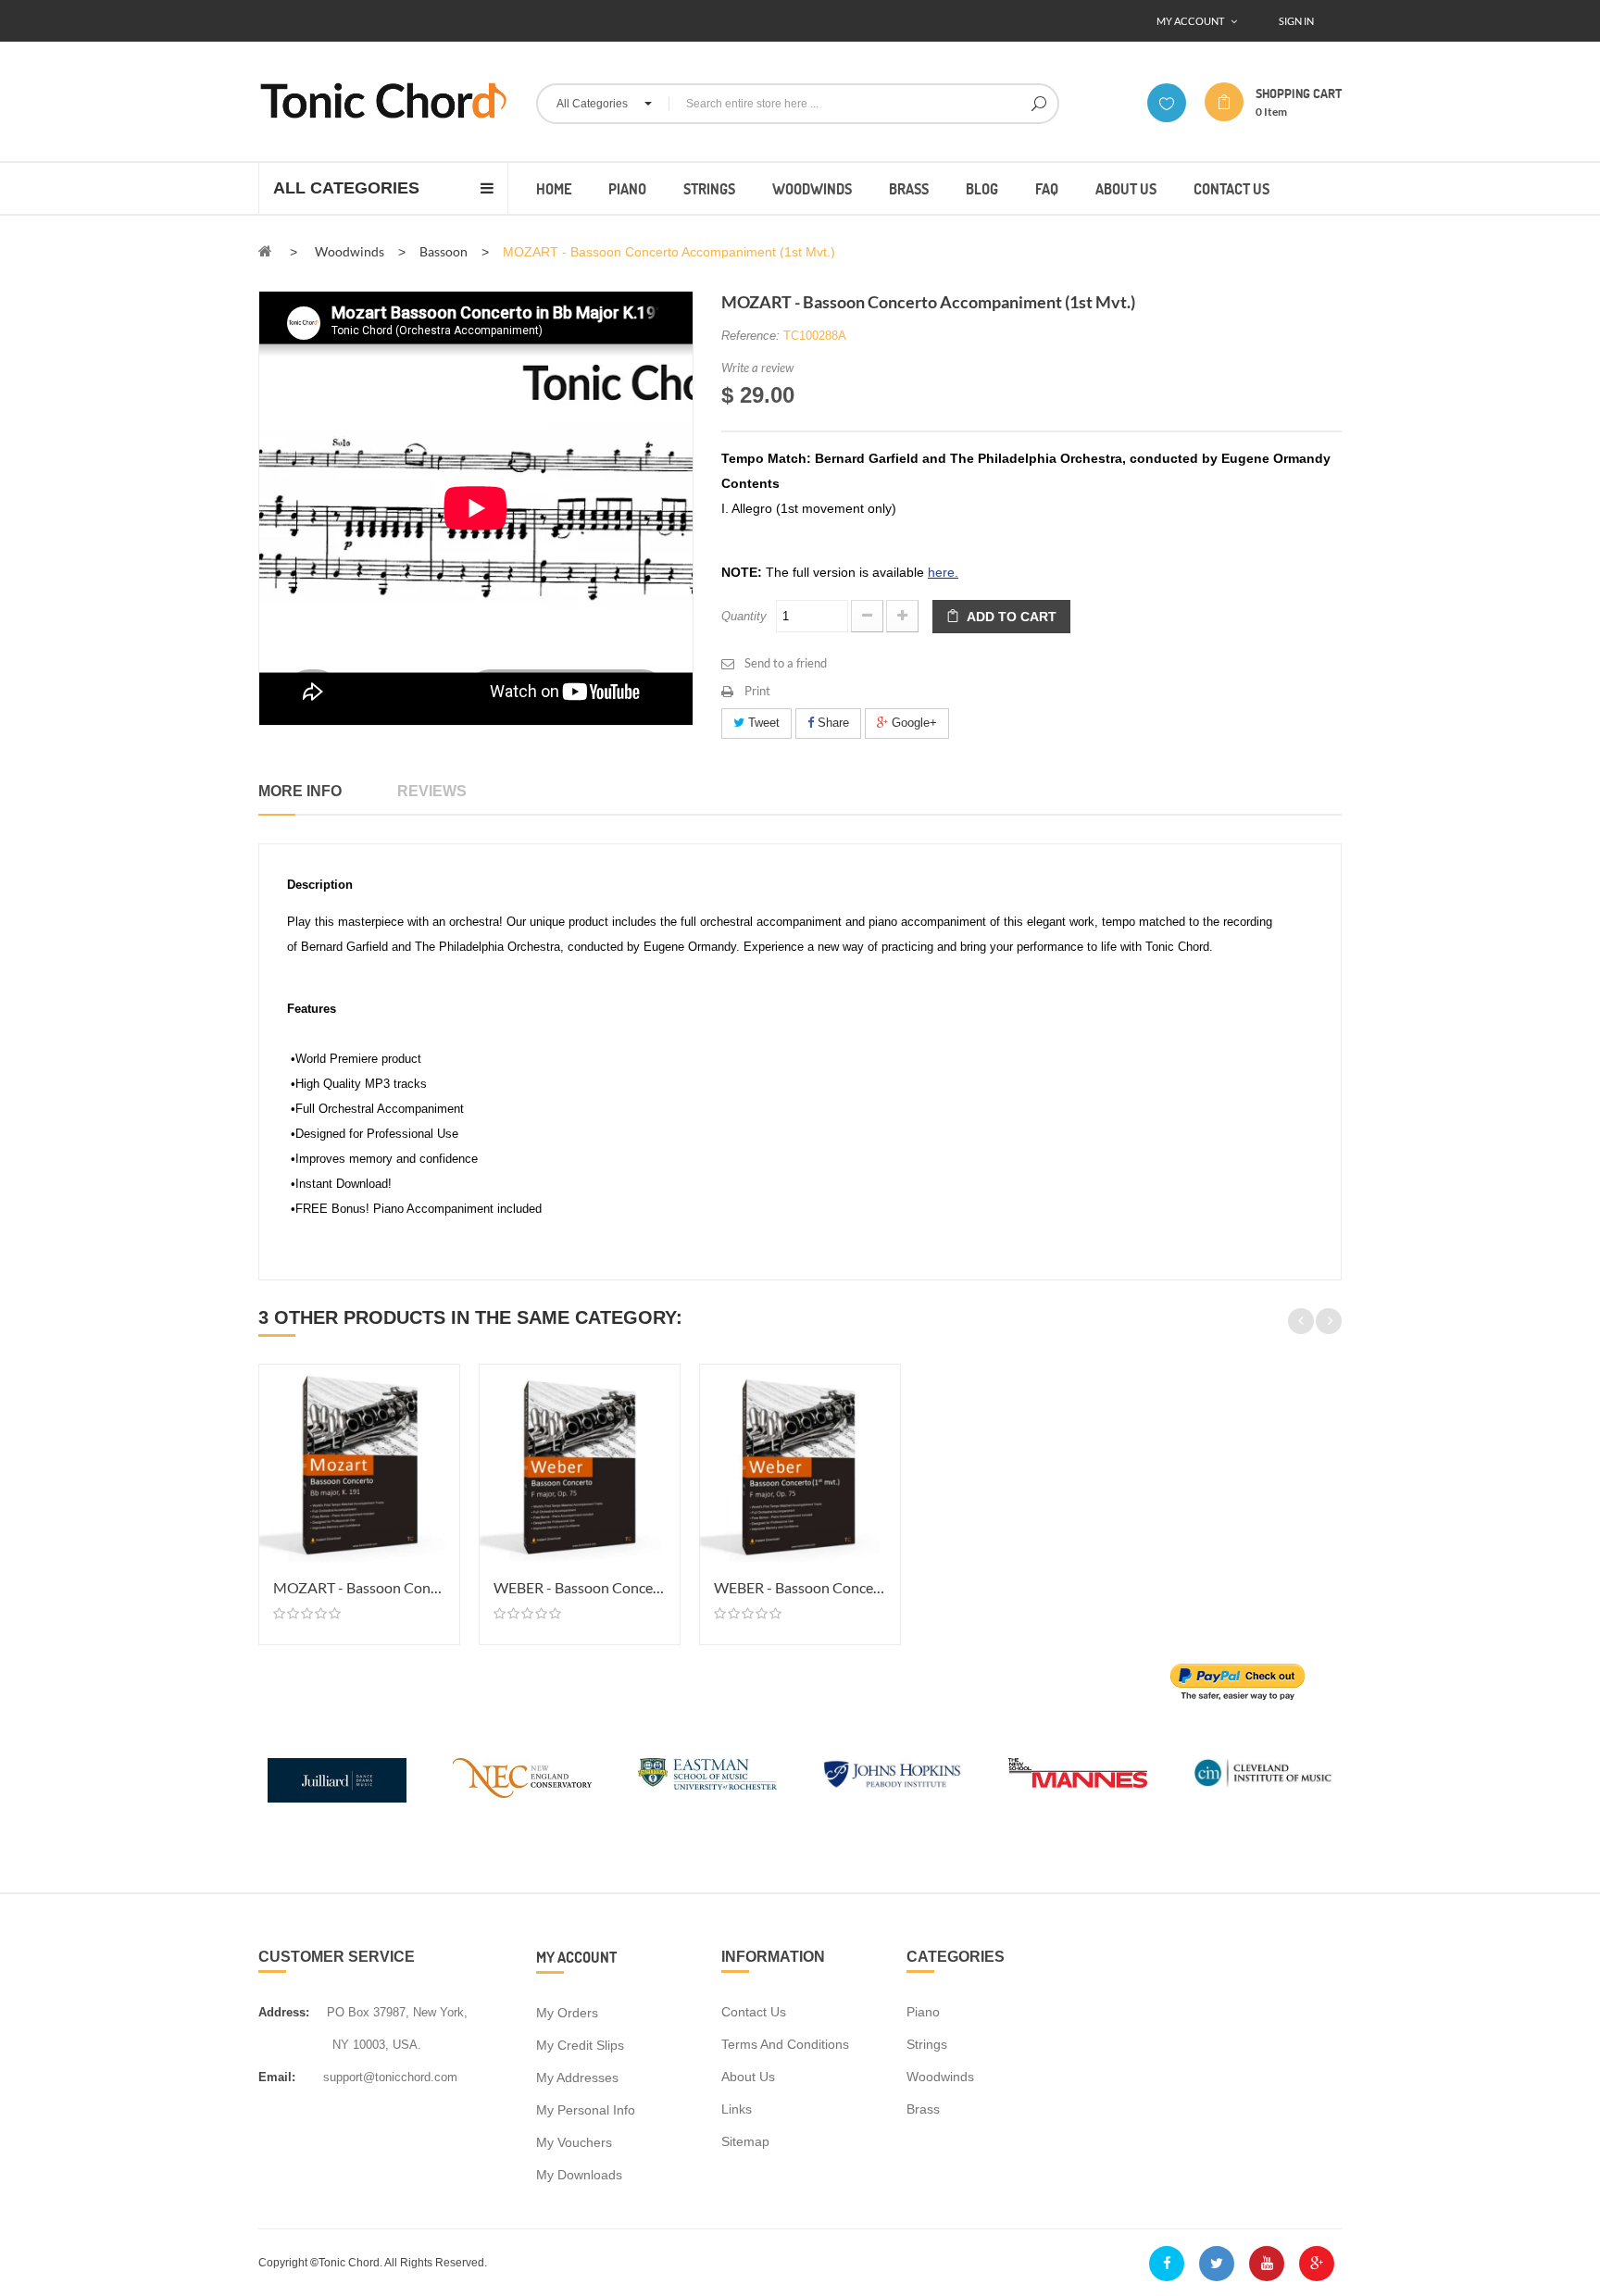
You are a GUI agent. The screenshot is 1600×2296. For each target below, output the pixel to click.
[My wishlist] (1167, 103)
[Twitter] (1217, 2264)
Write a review (757, 368)
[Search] (1039, 104)
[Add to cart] (443, 1380)
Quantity (744, 616)
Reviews (432, 791)
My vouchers (574, 2142)
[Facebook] (1167, 2264)
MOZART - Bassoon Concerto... (359, 1587)
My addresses (577, 2078)
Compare (443, 1414)
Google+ (912, 723)
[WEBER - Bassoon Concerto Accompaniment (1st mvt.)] (800, 1465)
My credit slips (580, 2045)
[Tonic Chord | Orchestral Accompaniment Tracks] (383, 100)
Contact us (754, 2012)
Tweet (762, 723)
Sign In (1296, 21)
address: (284, 2012)
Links (737, 2109)
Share (831, 723)
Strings (927, 2044)
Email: (277, 2077)
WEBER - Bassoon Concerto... (580, 1587)
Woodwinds (940, 2077)
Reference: (750, 336)
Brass (923, 2109)
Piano (923, 2012)
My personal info (586, 2110)
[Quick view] (443, 1447)
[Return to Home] (265, 251)
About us (748, 2077)
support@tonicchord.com (390, 2077)
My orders (567, 2013)
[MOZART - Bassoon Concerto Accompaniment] (359, 1465)
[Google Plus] (1317, 2264)
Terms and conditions (785, 2044)
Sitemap (745, 2141)
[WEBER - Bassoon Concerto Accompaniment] (580, 1465)
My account (576, 1957)
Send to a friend (786, 663)
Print (757, 691)
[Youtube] (1267, 2264)
